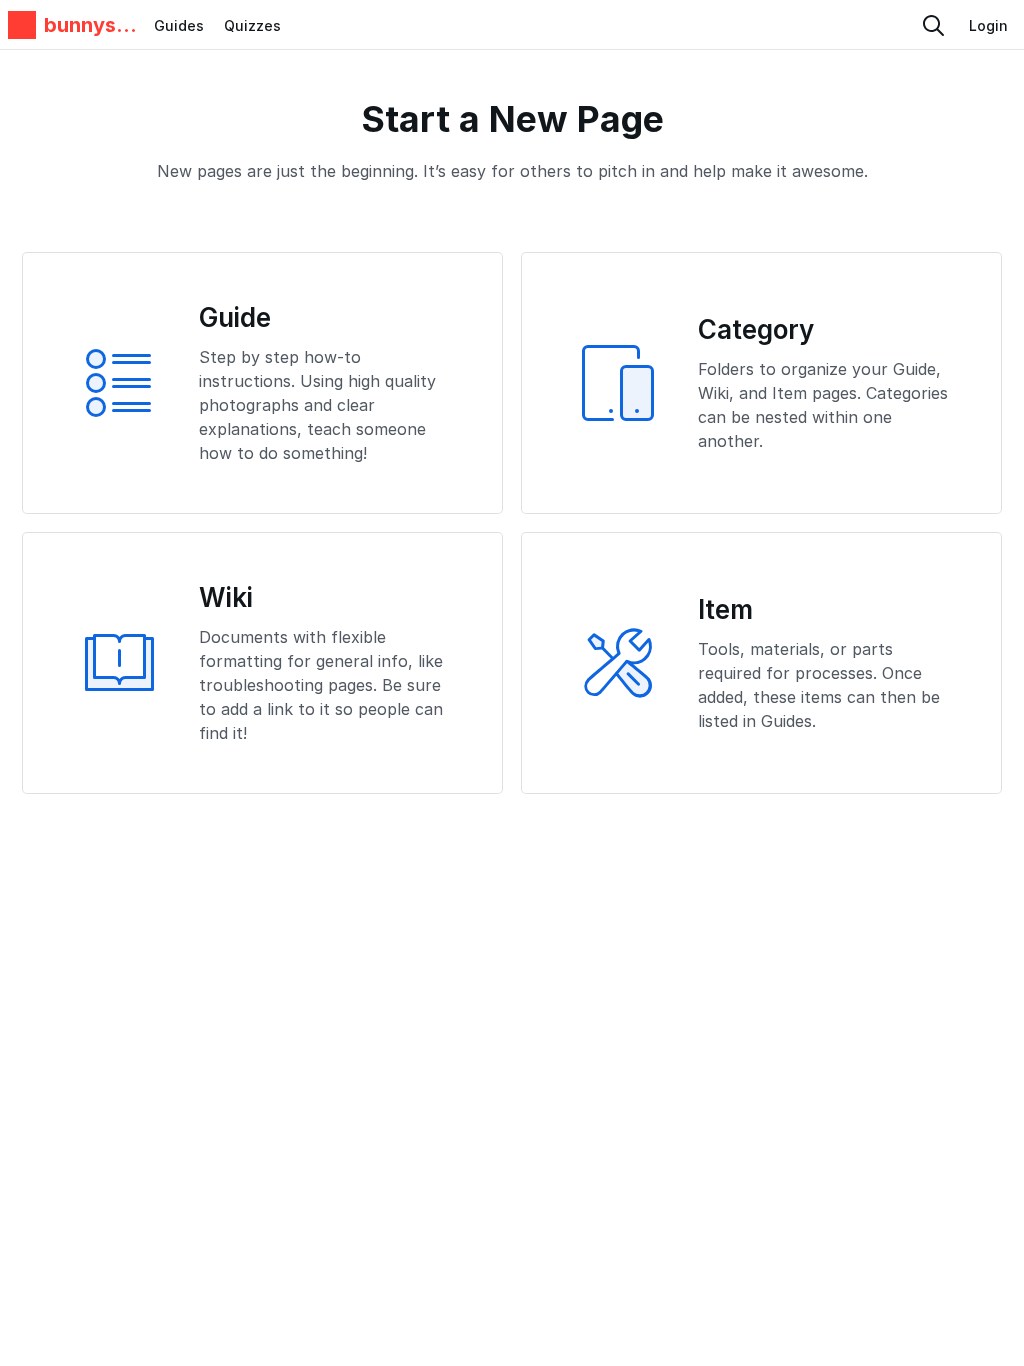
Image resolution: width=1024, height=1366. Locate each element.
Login (988, 25)
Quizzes (252, 25)
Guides (179, 25)
